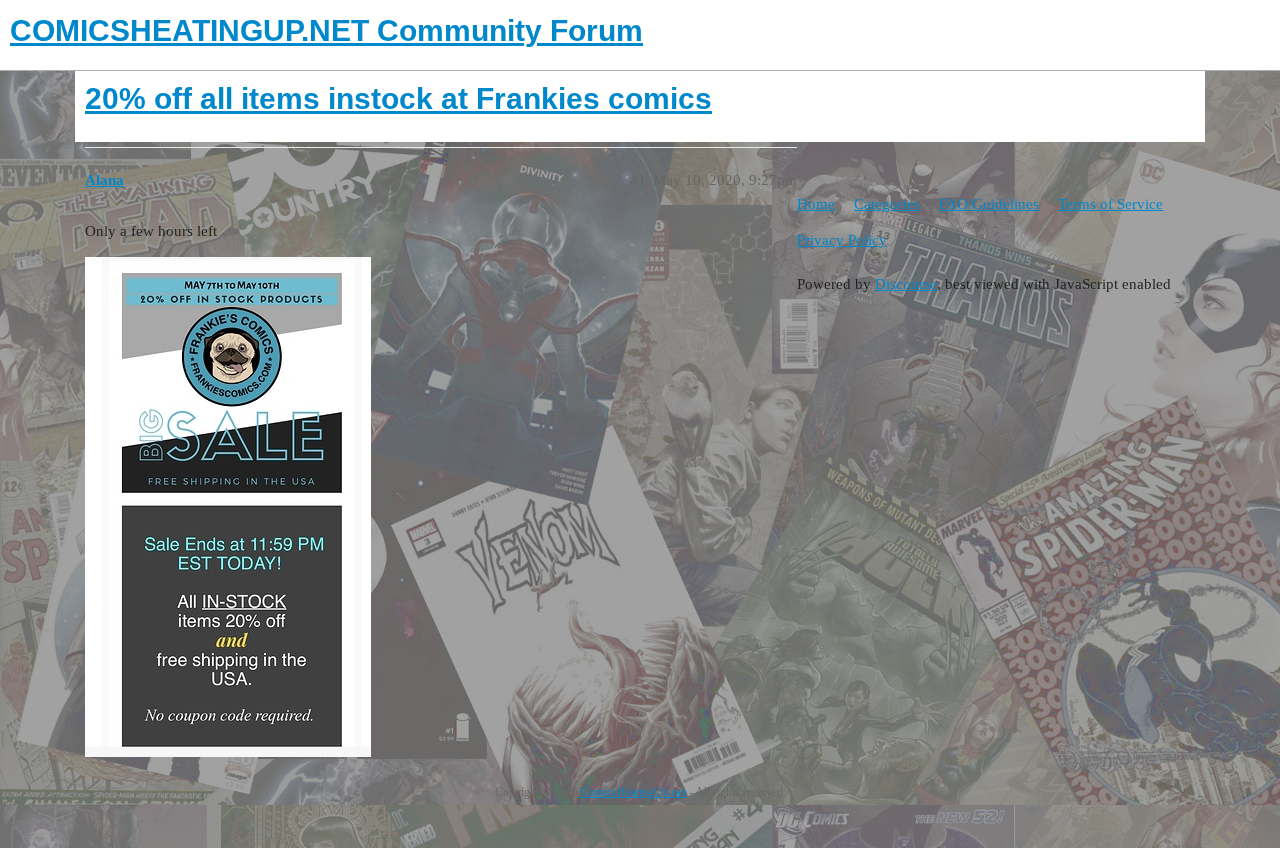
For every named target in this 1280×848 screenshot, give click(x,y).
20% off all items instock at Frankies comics (398, 98)
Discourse (906, 284)
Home (816, 204)
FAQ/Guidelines (989, 204)
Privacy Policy (842, 240)
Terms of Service (1110, 204)
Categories (887, 204)
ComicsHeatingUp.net (633, 792)
